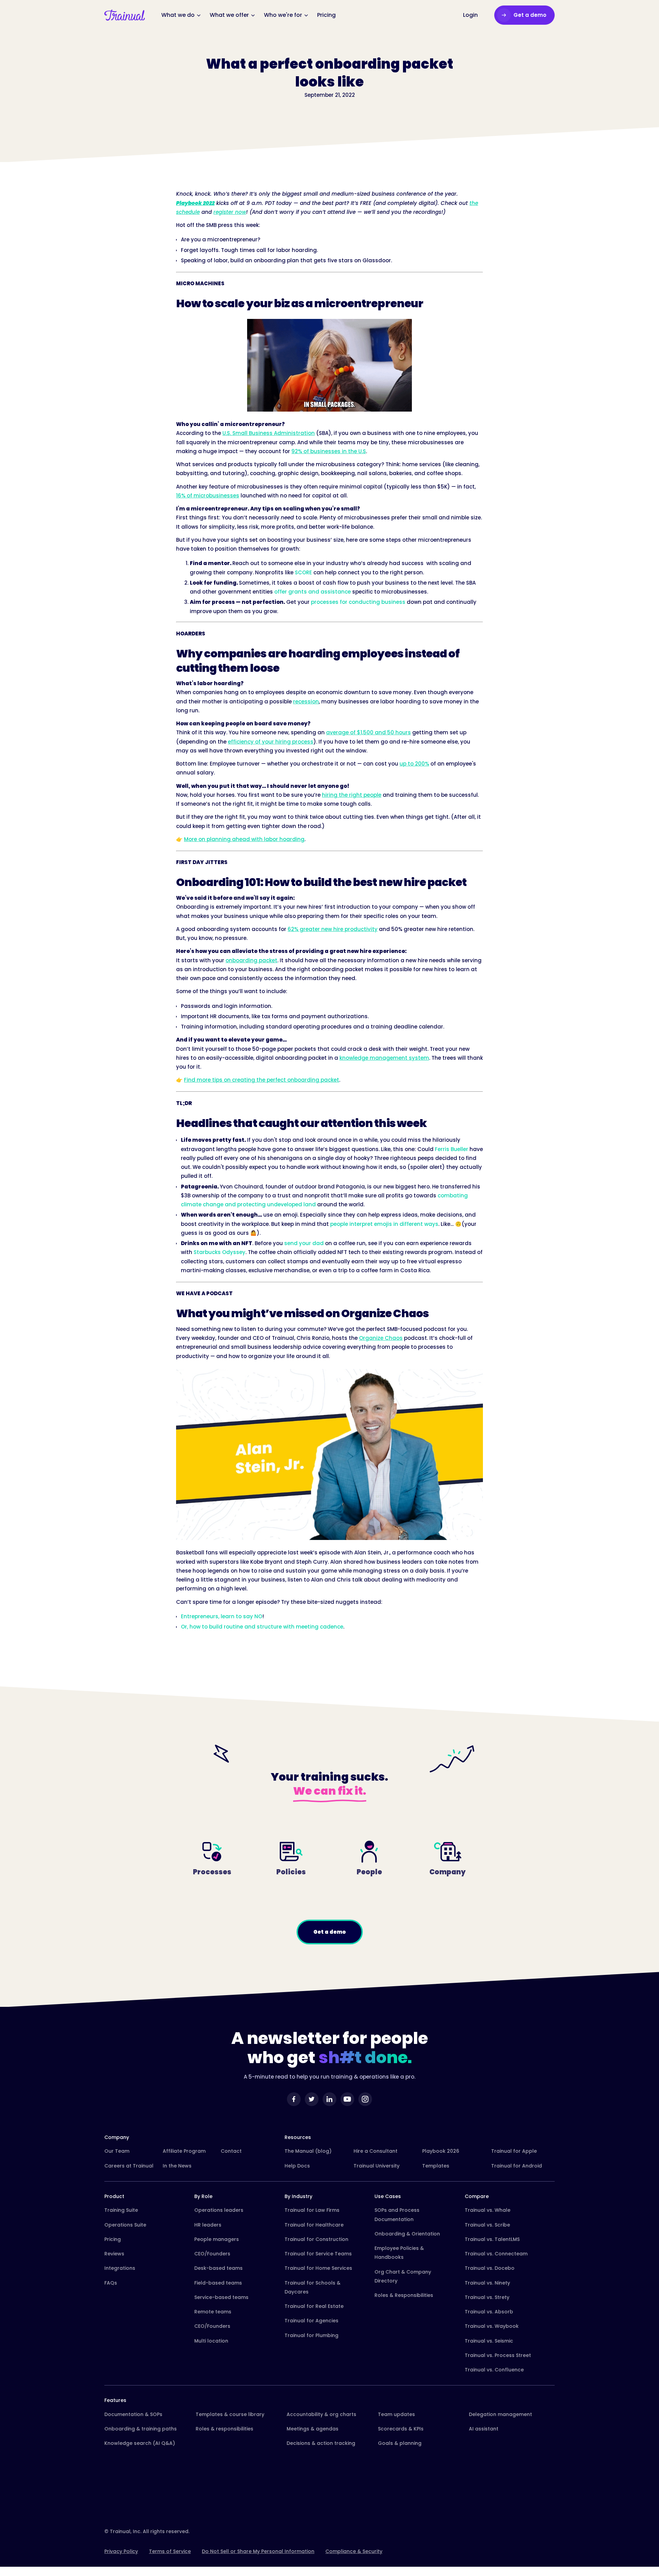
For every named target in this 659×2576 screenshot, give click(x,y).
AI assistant (484, 2429)
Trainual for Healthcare (314, 2225)
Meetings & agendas (313, 2429)
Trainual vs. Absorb (489, 2312)
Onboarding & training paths (141, 2429)
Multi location (211, 2341)
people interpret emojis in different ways (384, 1224)
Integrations (120, 2268)
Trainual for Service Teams (318, 2254)
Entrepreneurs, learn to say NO (222, 1616)
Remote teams (213, 2312)
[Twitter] (312, 2099)
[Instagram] (365, 2099)
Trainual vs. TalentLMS (492, 2239)
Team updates (396, 2414)
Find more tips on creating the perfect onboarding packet (262, 1080)
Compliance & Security (354, 2551)
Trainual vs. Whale (488, 2210)
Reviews (114, 2254)
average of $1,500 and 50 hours (368, 732)
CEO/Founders (212, 2254)
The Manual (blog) (308, 2151)
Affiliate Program (184, 2151)
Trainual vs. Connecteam (496, 2254)
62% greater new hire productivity (333, 929)
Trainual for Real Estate (314, 2306)
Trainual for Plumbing (311, 2335)
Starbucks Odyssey (219, 1252)
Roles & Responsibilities (404, 2295)
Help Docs (297, 2166)
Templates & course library (230, 2414)
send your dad (304, 1243)
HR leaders (208, 2225)
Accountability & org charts (321, 2414)
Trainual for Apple (514, 2151)
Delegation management (500, 2414)
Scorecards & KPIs (401, 2429)
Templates (436, 2166)
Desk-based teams (218, 2268)
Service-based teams (221, 2297)
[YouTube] (347, 2099)
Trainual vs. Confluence (494, 2370)
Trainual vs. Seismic (489, 2341)
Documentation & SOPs (133, 2414)
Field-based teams (218, 2283)
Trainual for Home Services (318, 2268)
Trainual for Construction (316, 2239)
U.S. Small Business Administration (269, 433)
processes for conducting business (358, 602)
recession (306, 701)
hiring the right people (352, 795)
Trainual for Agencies (311, 2321)
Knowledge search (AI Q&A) (140, 2443)
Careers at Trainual (129, 2166)
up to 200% (414, 764)
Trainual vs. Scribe (487, 2225)
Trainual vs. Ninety (487, 2283)
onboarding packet (251, 960)
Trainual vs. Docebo (490, 2268)
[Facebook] (294, 2099)
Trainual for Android (517, 2166)
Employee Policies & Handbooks (399, 2253)
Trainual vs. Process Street (498, 2355)
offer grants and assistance (313, 592)
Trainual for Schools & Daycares (313, 2287)
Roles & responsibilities (224, 2429)
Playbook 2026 (441, 2151)
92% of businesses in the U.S (329, 451)
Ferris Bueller (452, 1149)
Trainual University (377, 2166)
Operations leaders (219, 2210)
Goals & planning (400, 2443)
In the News (177, 2166)
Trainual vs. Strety (487, 2297)
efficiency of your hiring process (271, 742)
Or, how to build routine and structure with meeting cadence (262, 1627)
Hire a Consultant (375, 2151)
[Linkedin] (329, 2099)
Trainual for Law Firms (312, 2210)
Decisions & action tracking (321, 2443)
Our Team (117, 2151)
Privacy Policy (121, 2551)
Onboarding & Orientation (407, 2234)
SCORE (303, 572)
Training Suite (121, 2210)
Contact (231, 2151)
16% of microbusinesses (208, 496)
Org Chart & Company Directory (403, 2276)
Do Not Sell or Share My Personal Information (258, 2551)
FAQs (111, 2283)
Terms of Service (170, 2551)
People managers (217, 2239)
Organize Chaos (381, 1338)
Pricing (113, 2239)
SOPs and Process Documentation (397, 2215)
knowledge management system (384, 1058)
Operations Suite (125, 2225)
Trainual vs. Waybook (492, 2326)
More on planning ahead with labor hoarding (244, 839)
